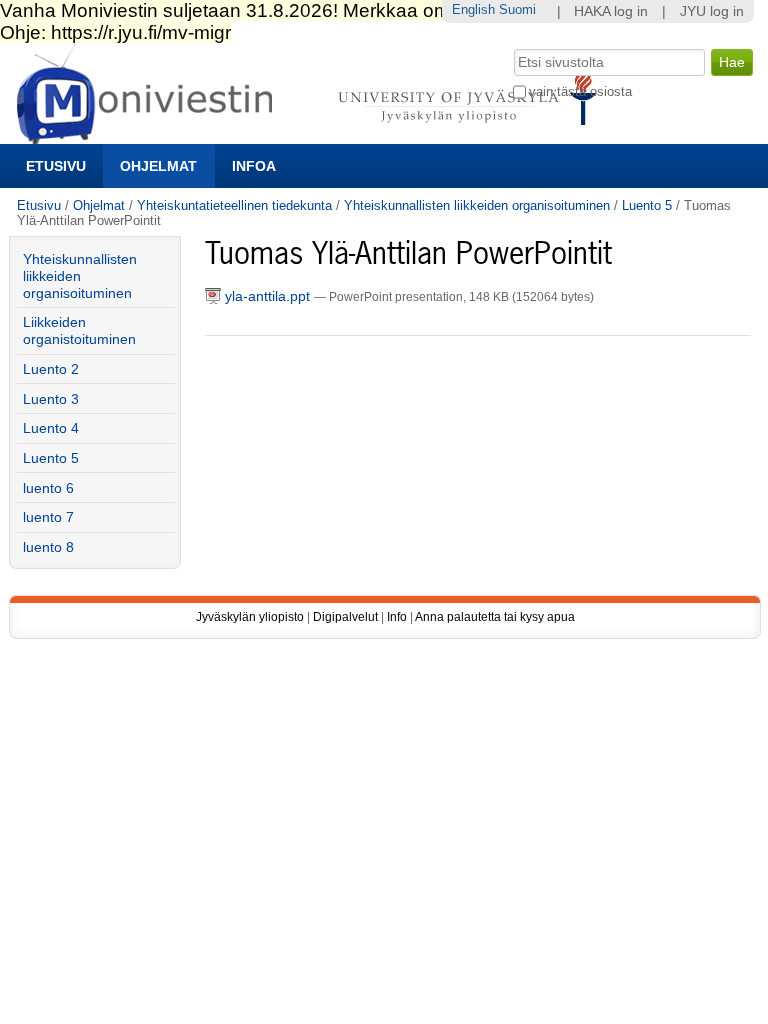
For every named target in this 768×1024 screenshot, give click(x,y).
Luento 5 (647, 205)
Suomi (517, 9)
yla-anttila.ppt (267, 296)
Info (397, 617)
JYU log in (712, 11)
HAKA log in (611, 11)
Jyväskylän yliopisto (250, 617)
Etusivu (56, 166)
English (473, 9)
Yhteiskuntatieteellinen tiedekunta (234, 205)
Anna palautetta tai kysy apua (495, 617)
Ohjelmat (158, 166)
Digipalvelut (345, 617)
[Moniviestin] (312, 135)
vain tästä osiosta (580, 91)
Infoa (254, 166)
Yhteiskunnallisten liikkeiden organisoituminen (477, 205)
